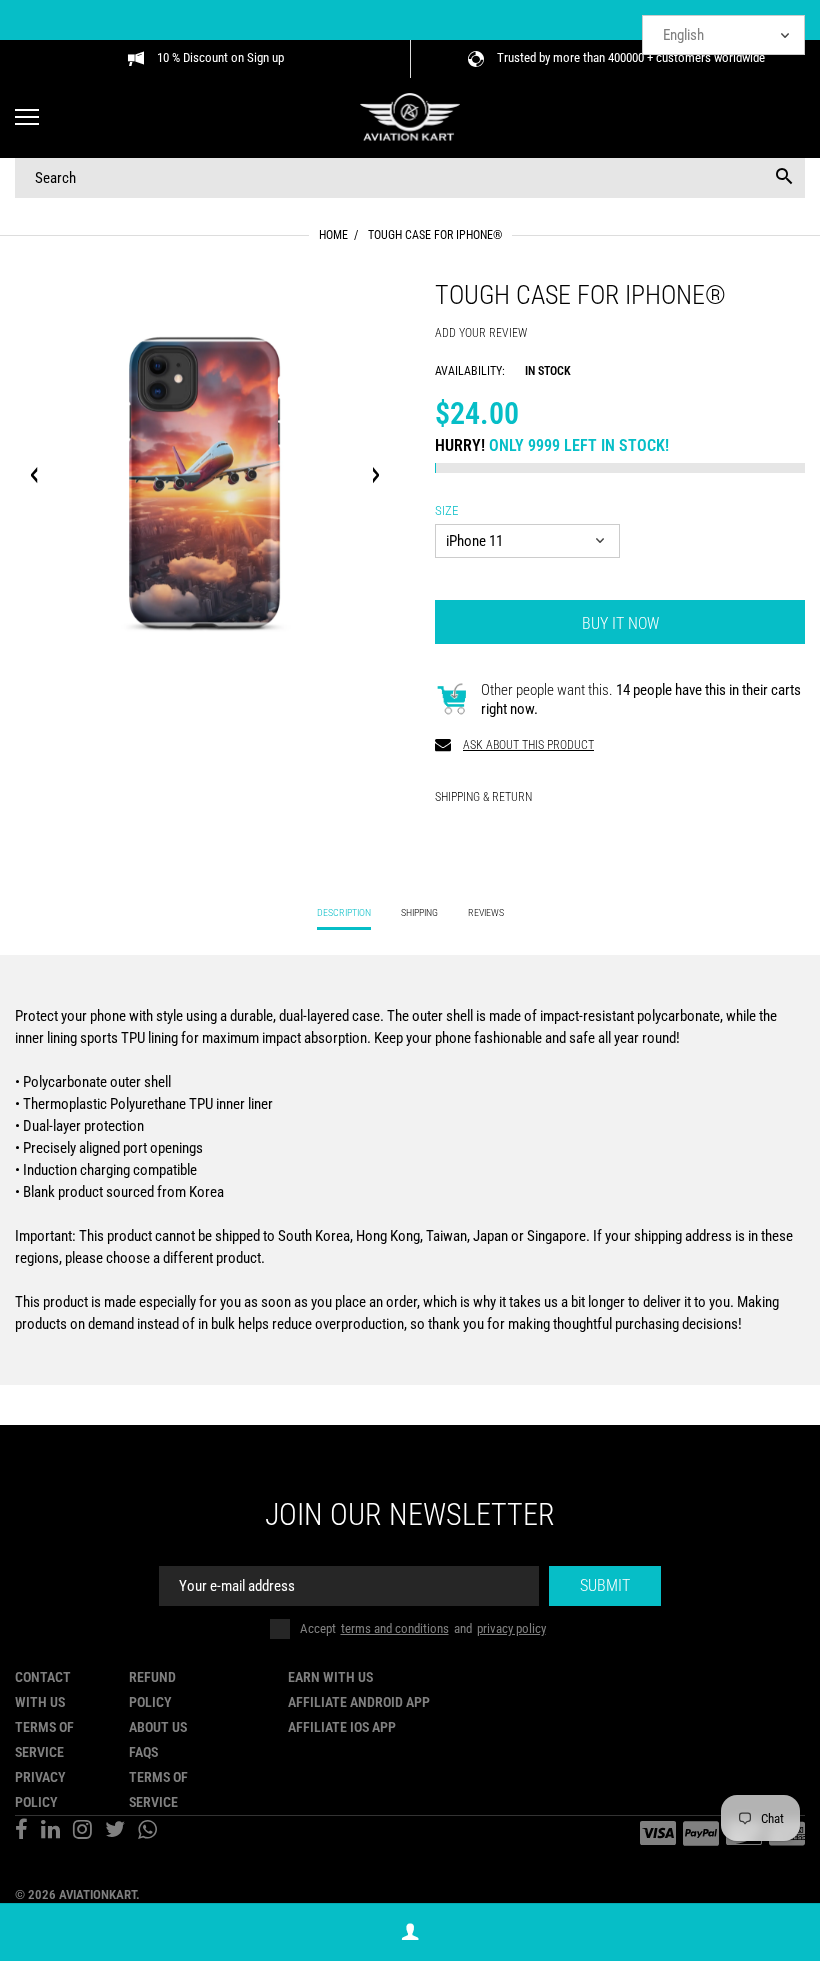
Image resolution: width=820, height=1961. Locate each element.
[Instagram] (82, 1832)
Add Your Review (481, 333)
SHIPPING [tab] (419, 912)
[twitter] (115, 1832)
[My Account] (410, 1932)
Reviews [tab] (486, 912)
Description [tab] (344, 912)
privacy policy (511, 1628)
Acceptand (423, 1628)
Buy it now (620, 623)
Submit (605, 1585)
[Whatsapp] (147, 1832)
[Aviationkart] (410, 118)
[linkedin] (50, 1832)
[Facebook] (21, 1832)
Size (446, 510)
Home (333, 235)
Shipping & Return (483, 797)
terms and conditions (395, 1628)
